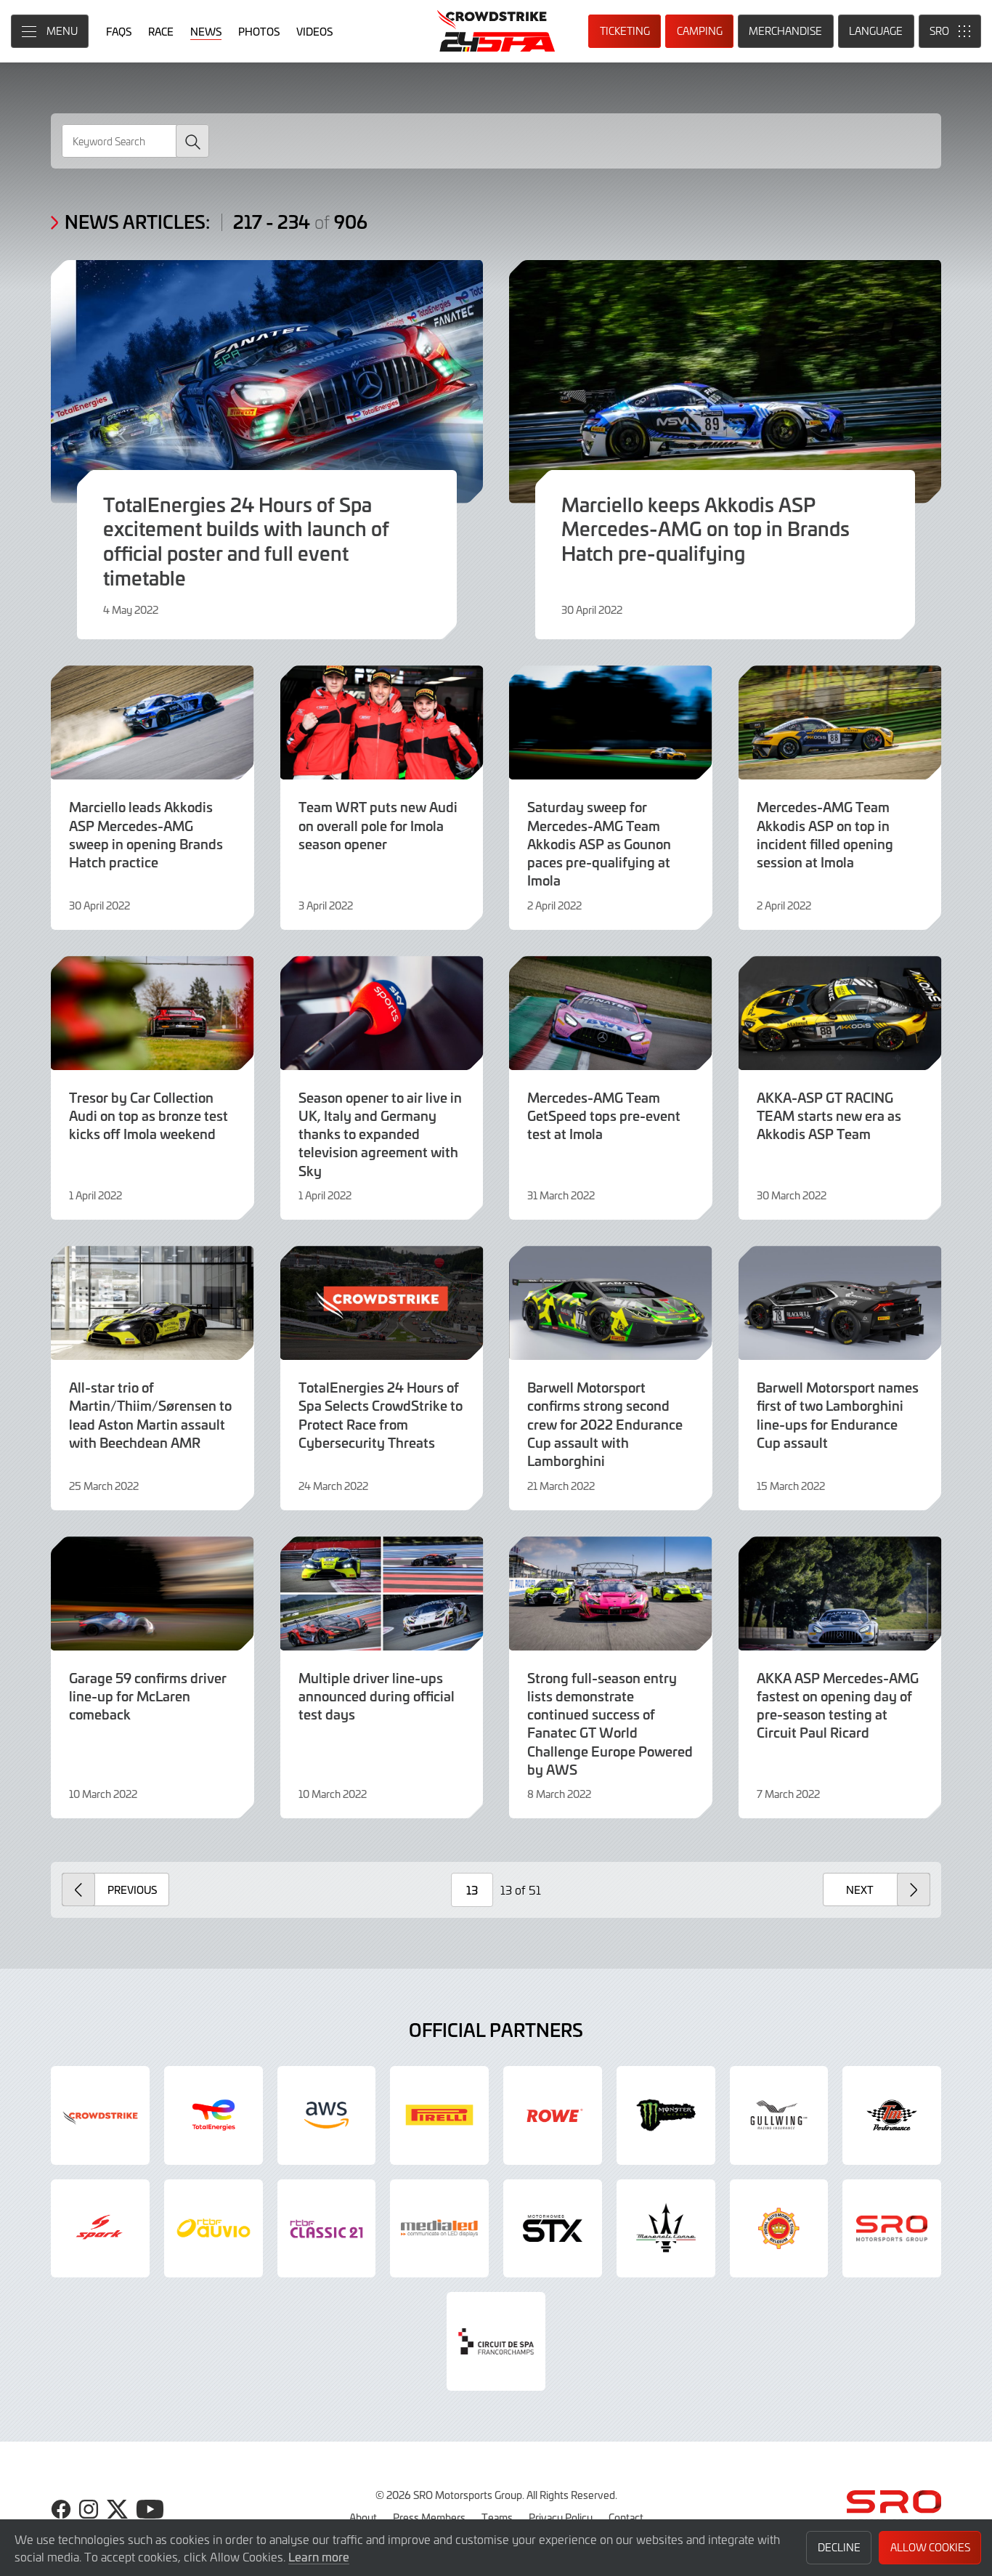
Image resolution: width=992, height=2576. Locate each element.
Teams (497, 2517)
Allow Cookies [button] (930, 2547)
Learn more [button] (319, 2556)
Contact (626, 2517)
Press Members (429, 2517)
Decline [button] (839, 2547)
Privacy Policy (561, 2517)
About (363, 2517)
